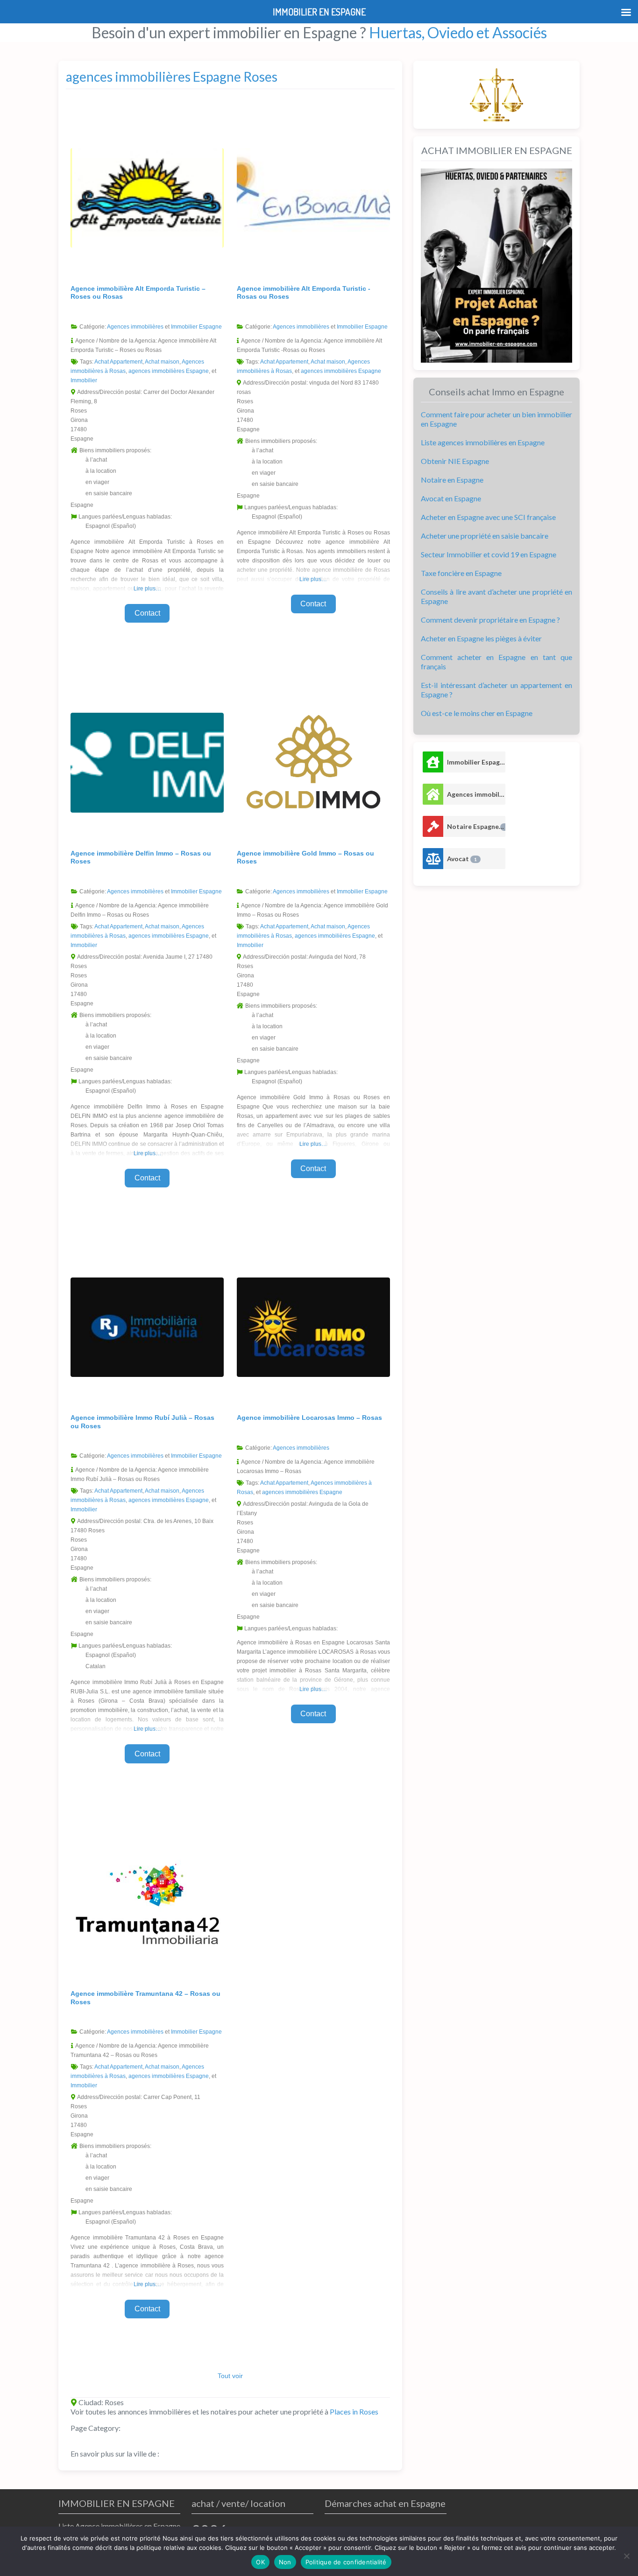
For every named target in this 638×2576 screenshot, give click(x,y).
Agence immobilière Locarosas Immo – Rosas (309, 1418)
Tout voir (230, 2376)
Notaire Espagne (476, 826)
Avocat (462, 859)
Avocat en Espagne (451, 498)
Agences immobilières (135, 327)
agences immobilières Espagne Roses (172, 77)
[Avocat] (433, 859)
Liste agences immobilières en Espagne (483, 442)
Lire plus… (147, 589)
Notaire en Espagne (452, 480)
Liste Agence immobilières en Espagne (119, 2526)
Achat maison (162, 362)
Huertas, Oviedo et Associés (458, 32)
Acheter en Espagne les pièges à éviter (481, 638)
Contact (147, 613)
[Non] (626, 2556)
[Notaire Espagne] (433, 826)
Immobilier (84, 380)
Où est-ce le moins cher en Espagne (477, 713)
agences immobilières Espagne (169, 371)
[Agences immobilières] (433, 794)
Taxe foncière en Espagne (461, 573)
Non (285, 2562)
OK (260, 2562)
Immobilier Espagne (196, 327)
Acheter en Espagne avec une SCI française (488, 517)
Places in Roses (354, 2411)
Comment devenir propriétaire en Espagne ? (490, 620)
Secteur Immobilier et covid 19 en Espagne (489, 554)
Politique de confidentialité (346, 2562)
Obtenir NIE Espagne (455, 461)
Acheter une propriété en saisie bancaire (485, 536)
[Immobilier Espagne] (433, 762)
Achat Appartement (118, 362)
